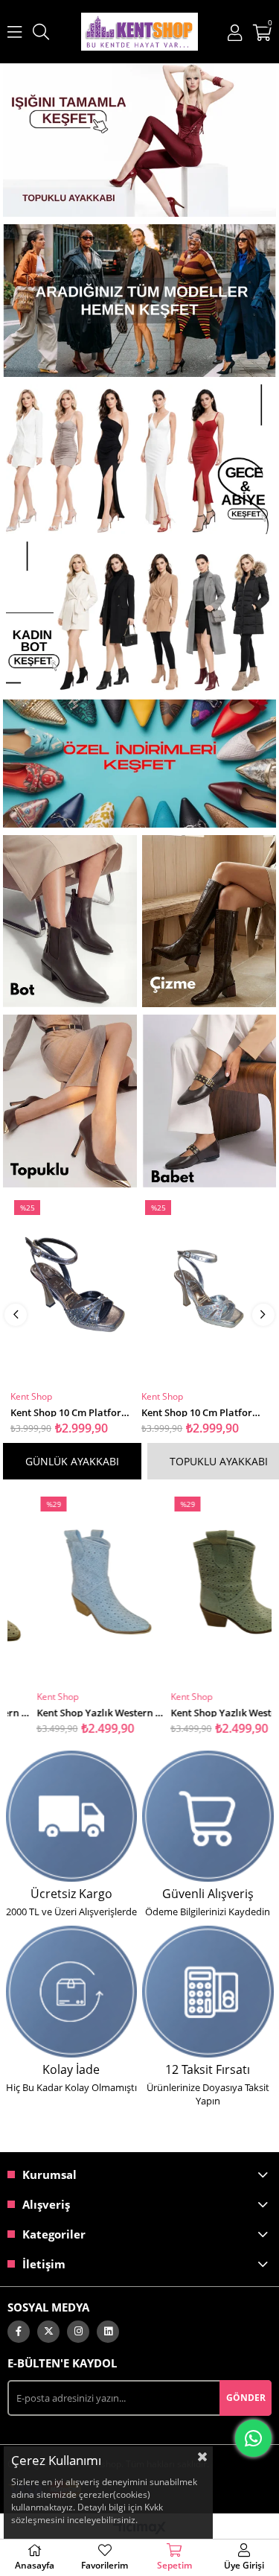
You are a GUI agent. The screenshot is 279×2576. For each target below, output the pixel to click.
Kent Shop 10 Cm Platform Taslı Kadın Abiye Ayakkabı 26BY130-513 (74, 1411)
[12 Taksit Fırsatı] (208, 1991)
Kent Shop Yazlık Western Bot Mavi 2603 (73, 1711)
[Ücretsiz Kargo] (71, 1816)
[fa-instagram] (78, 2332)
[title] (140, 140)
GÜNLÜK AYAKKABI (72, 1461)
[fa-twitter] (48, 2332)
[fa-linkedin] (108, 2332)
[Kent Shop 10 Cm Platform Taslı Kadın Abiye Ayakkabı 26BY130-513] (74, 1291)
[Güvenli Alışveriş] (208, 1816)
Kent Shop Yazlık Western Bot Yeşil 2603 (206, 1711)
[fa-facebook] (19, 2332)
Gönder (246, 2398)
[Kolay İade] (71, 1991)
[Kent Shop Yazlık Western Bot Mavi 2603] (73, 1589)
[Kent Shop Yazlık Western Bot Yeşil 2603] (206, 1589)
